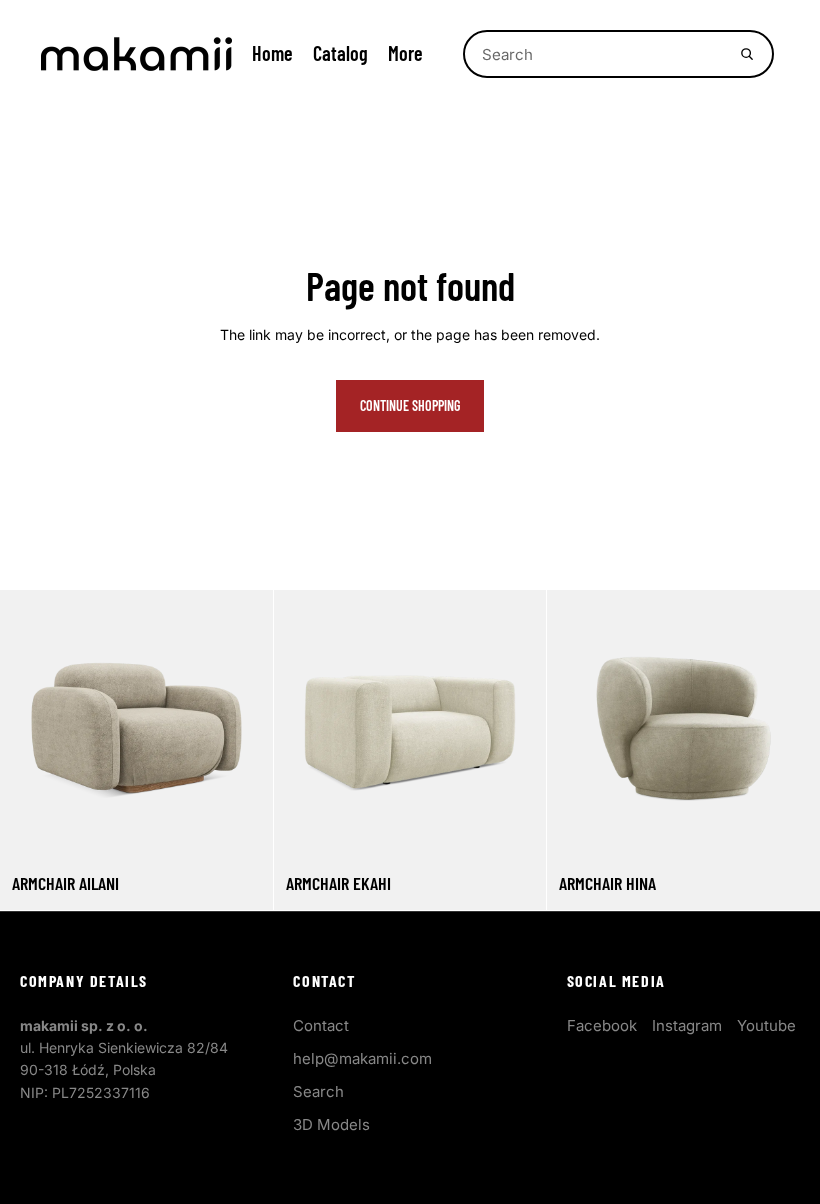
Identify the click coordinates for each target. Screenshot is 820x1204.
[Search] (747, 54)
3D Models (331, 1124)
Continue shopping (410, 405)
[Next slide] (243, 726)
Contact (321, 1025)
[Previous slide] (30, 726)
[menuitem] (405, 53)
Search (318, 1091)
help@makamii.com (362, 1058)
